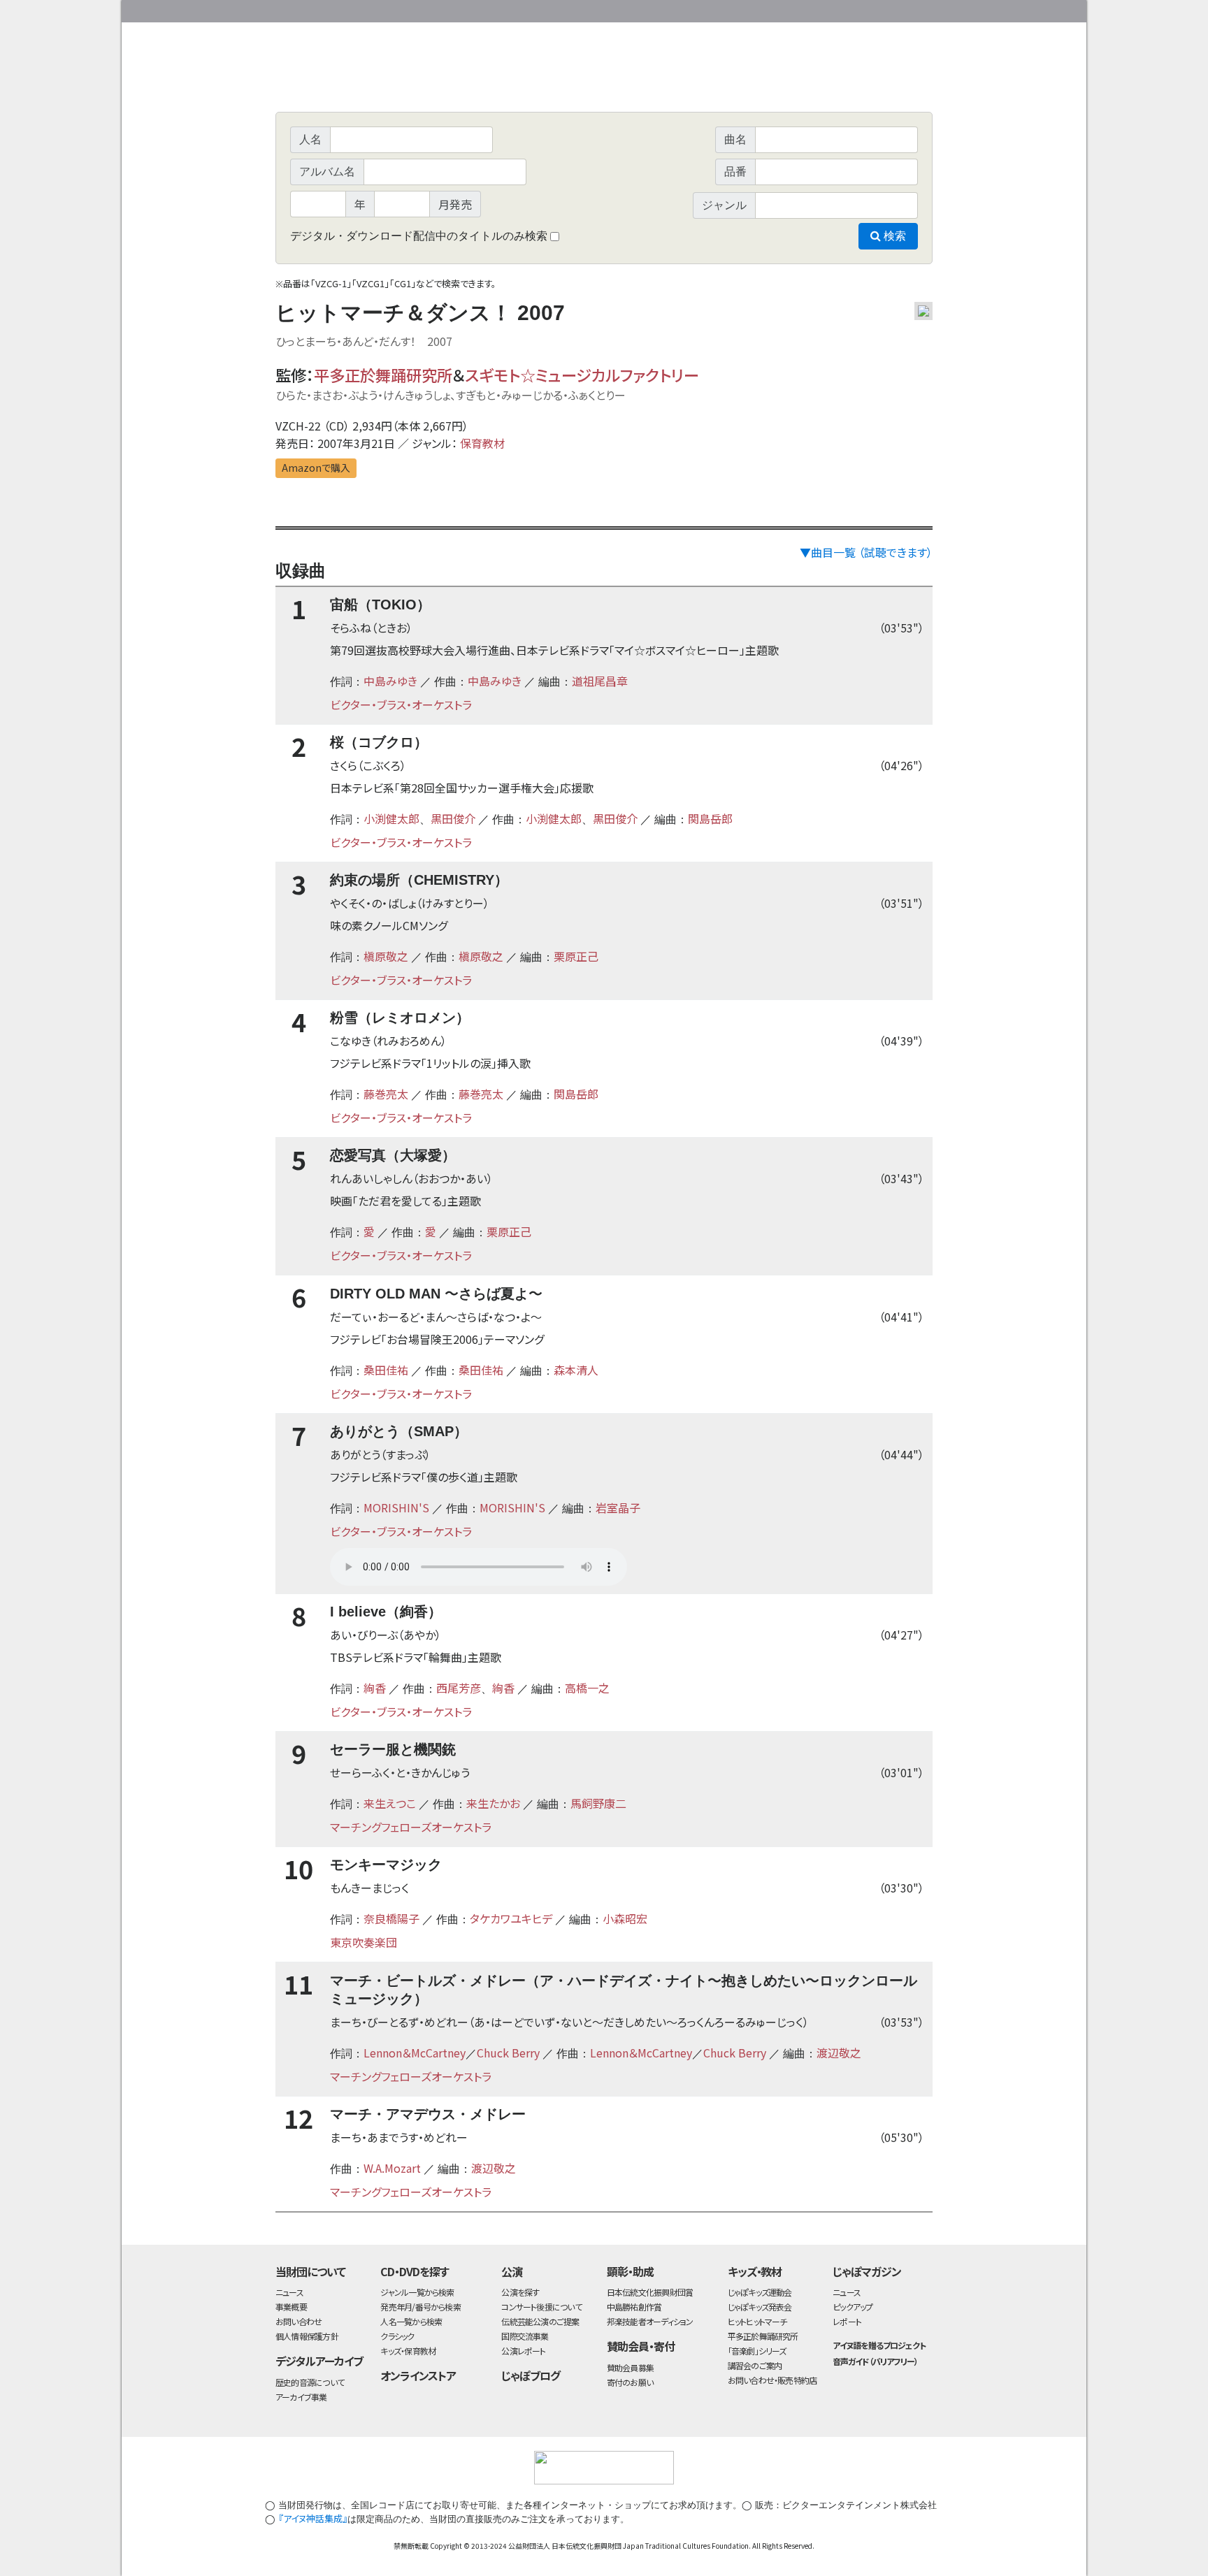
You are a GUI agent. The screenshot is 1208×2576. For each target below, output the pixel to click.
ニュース (289, 2292)
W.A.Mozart (392, 2168)
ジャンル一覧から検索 (417, 2292)
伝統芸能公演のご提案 (540, 2321)
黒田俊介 (453, 818)
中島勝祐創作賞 (634, 2307)
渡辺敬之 (839, 2053)
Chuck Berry (508, 2053)
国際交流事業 (525, 2336)
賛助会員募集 (630, 2367)
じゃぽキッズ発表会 (760, 2307)
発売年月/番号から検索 (420, 2307)
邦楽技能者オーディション (650, 2321)
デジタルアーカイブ (319, 2361)
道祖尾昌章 (600, 681)
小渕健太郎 (391, 818)
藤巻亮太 (386, 1094)
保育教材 (482, 443)
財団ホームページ (768, 9)
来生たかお (493, 1803)
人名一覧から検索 (411, 2321)
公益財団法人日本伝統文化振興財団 (351, 10)
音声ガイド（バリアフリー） (875, 2361)
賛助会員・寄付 (641, 2346)
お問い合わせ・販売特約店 (772, 2380)
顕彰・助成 (630, 2271)
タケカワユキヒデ (511, 1918)
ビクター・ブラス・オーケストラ (401, 704)
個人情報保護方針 (307, 2336)
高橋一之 (587, 1688)
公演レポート (523, 2351)
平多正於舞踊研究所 (383, 375)
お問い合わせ (894, 9)
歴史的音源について (310, 2382)
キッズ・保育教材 (408, 2351)
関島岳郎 (710, 818)
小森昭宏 (625, 1918)
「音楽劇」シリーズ (757, 2351)
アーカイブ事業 (301, 2397)
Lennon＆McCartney (415, 2053)
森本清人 (576, 1370)
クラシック (397, 2336)
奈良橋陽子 (391, 1918)
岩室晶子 (618, 1507)
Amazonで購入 (316, 468)
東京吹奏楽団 (364, 1942)
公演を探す (520, 2292)
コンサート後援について (541, 2307)
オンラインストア (418, 2375)
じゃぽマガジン (867, 2271)
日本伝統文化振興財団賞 (650, 2292)
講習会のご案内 (755, 2365)
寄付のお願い (630, 2382)
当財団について (310, 2271)
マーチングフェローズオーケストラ (411, 1827)
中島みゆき (390, 681)
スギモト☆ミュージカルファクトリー (582, 375)
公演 (512, 2271)
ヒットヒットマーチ (757, 2321)
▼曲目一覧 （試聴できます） (866, 552)
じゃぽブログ (531, 2375)
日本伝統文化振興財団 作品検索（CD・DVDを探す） (604, 80)
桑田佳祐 (386, 1370)
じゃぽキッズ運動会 (760, 2292)
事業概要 (824, 9)
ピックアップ (853, 2307)
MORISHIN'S (396, 1507)
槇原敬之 (386, 956)
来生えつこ (390, 1803)
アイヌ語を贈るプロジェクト (879, 2345)
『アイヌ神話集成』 (313, 2518)
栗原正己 (576, 956)
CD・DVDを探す (415, 2271)
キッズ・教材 (755, 2271)
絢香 (375, 1688)
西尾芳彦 (459, 1688)
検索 (893, 236)
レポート (847, 2321)
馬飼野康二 (598, 1803)
